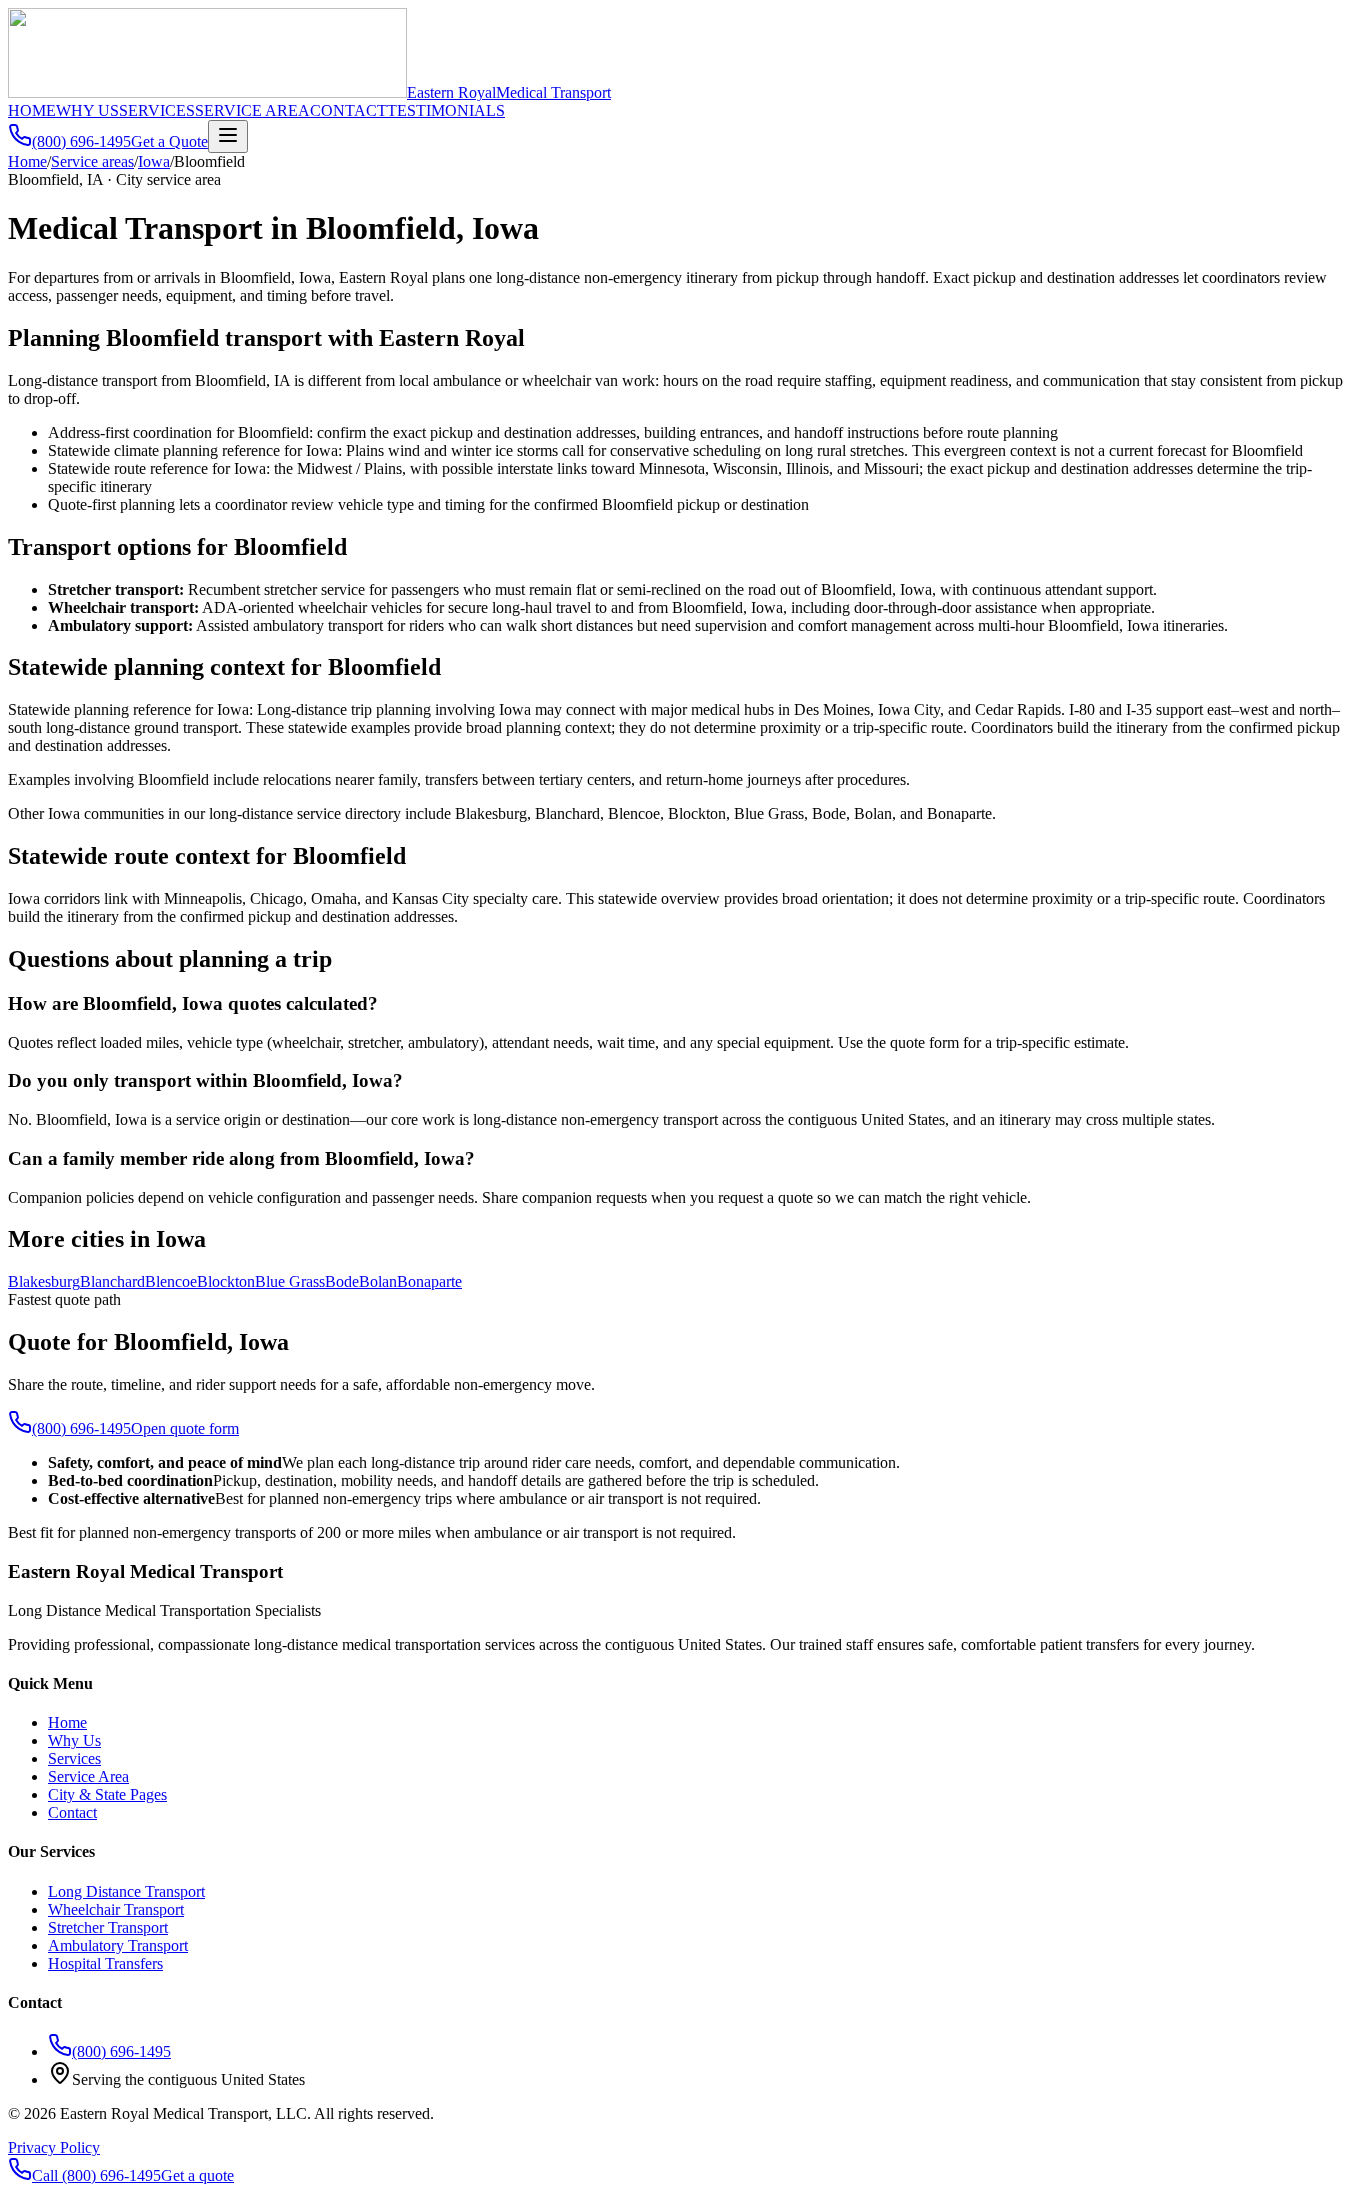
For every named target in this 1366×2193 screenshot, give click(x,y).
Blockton (226, 1281)
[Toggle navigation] (228, 136)
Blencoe (171, 1281)
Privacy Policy (54, 2147)
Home (27, 161)
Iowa (154, 161)
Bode (342, 1281)
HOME (32, 110)
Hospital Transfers (105, 1963)
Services (74, 1758)
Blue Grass (290, 1281)
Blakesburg (44, 1281)
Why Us (74, 1740)
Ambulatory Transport (118, 1945)
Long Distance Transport (126, 1891)
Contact (72, 1812)
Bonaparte (429, 1281)
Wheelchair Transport (116, 1909)
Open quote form (185, 1428)
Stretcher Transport (108, 1927)
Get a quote (197, 2175)
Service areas (92, 161)
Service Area (88, 1776)
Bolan (378, 1281)
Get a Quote (169, 141)
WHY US (87, 110)
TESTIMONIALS (446, 110)
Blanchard (112, 1281)
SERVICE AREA (252, 110)
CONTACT (348, 110)
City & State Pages (107, 1794)
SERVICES (157, 110)
